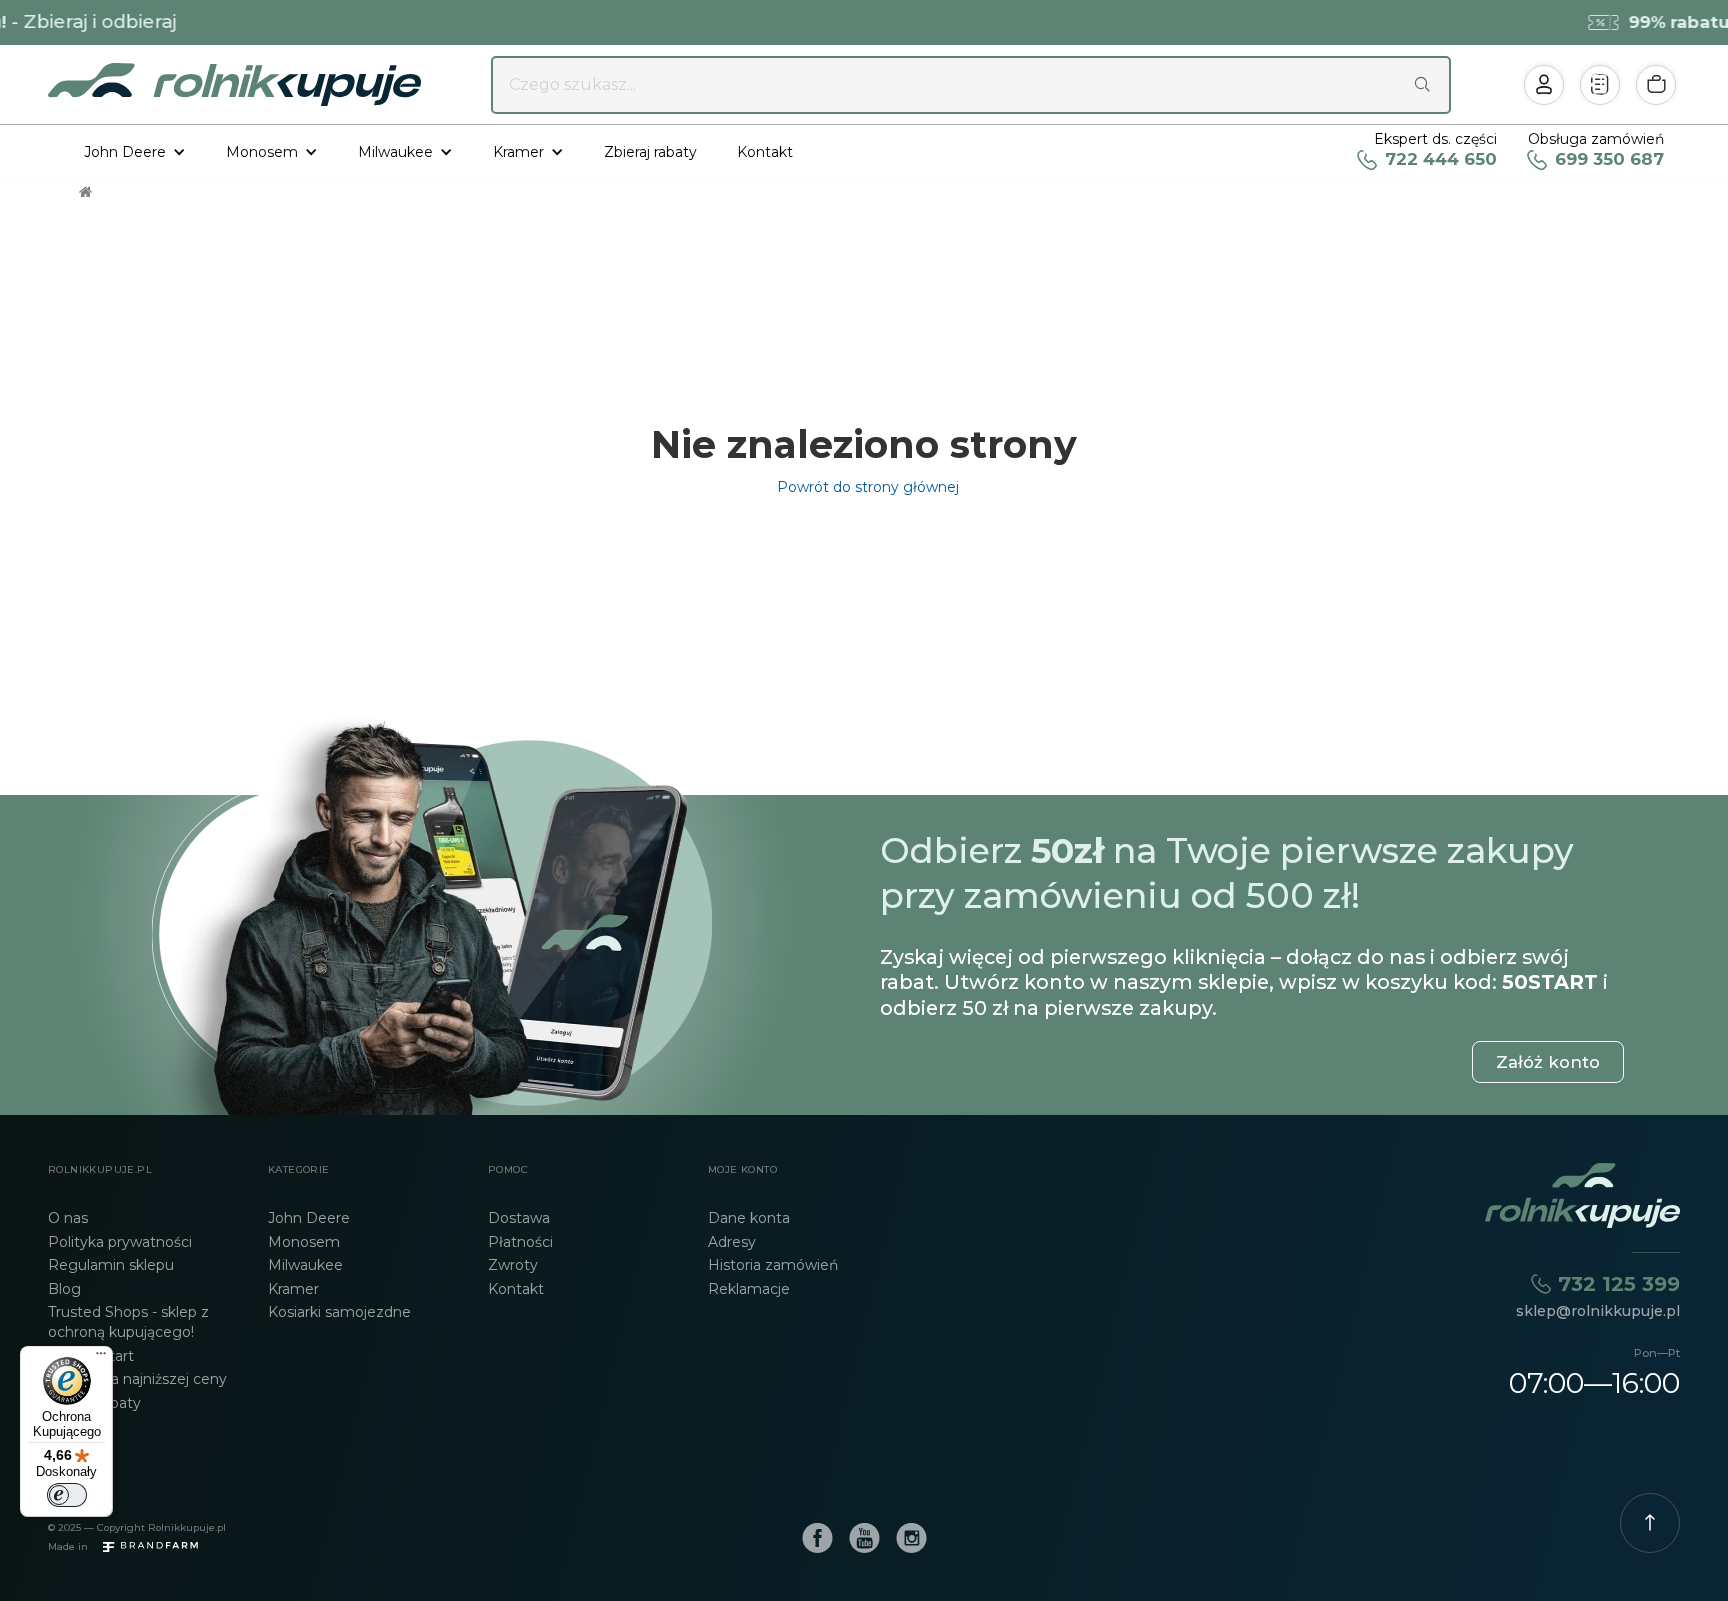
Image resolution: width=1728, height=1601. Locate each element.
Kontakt (765, 152)
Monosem (304, 1242)
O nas (68, 1218)
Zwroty (513, 1265)
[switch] (67, 1495)
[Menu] (101, 1358)
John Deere (309, 1218)
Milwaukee (305, 1265)
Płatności (520, 1242)
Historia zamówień (773, 1265)
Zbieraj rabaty (650, 152)
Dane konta (749, 1218)
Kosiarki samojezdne (339, 1312)
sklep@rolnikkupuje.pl (1598, 1311)
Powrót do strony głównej (864, 487)
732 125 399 (1619, 1283)
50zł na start (91, 1356)
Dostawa (519, 1218)
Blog (64, 1289)
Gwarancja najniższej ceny (137, 1379)
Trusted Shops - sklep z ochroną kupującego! (128, 1322)
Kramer (293, 1289)
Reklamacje (749, 1289)
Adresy (732, 1242)
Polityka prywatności (120, 1242)
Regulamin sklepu (111, 1265)
